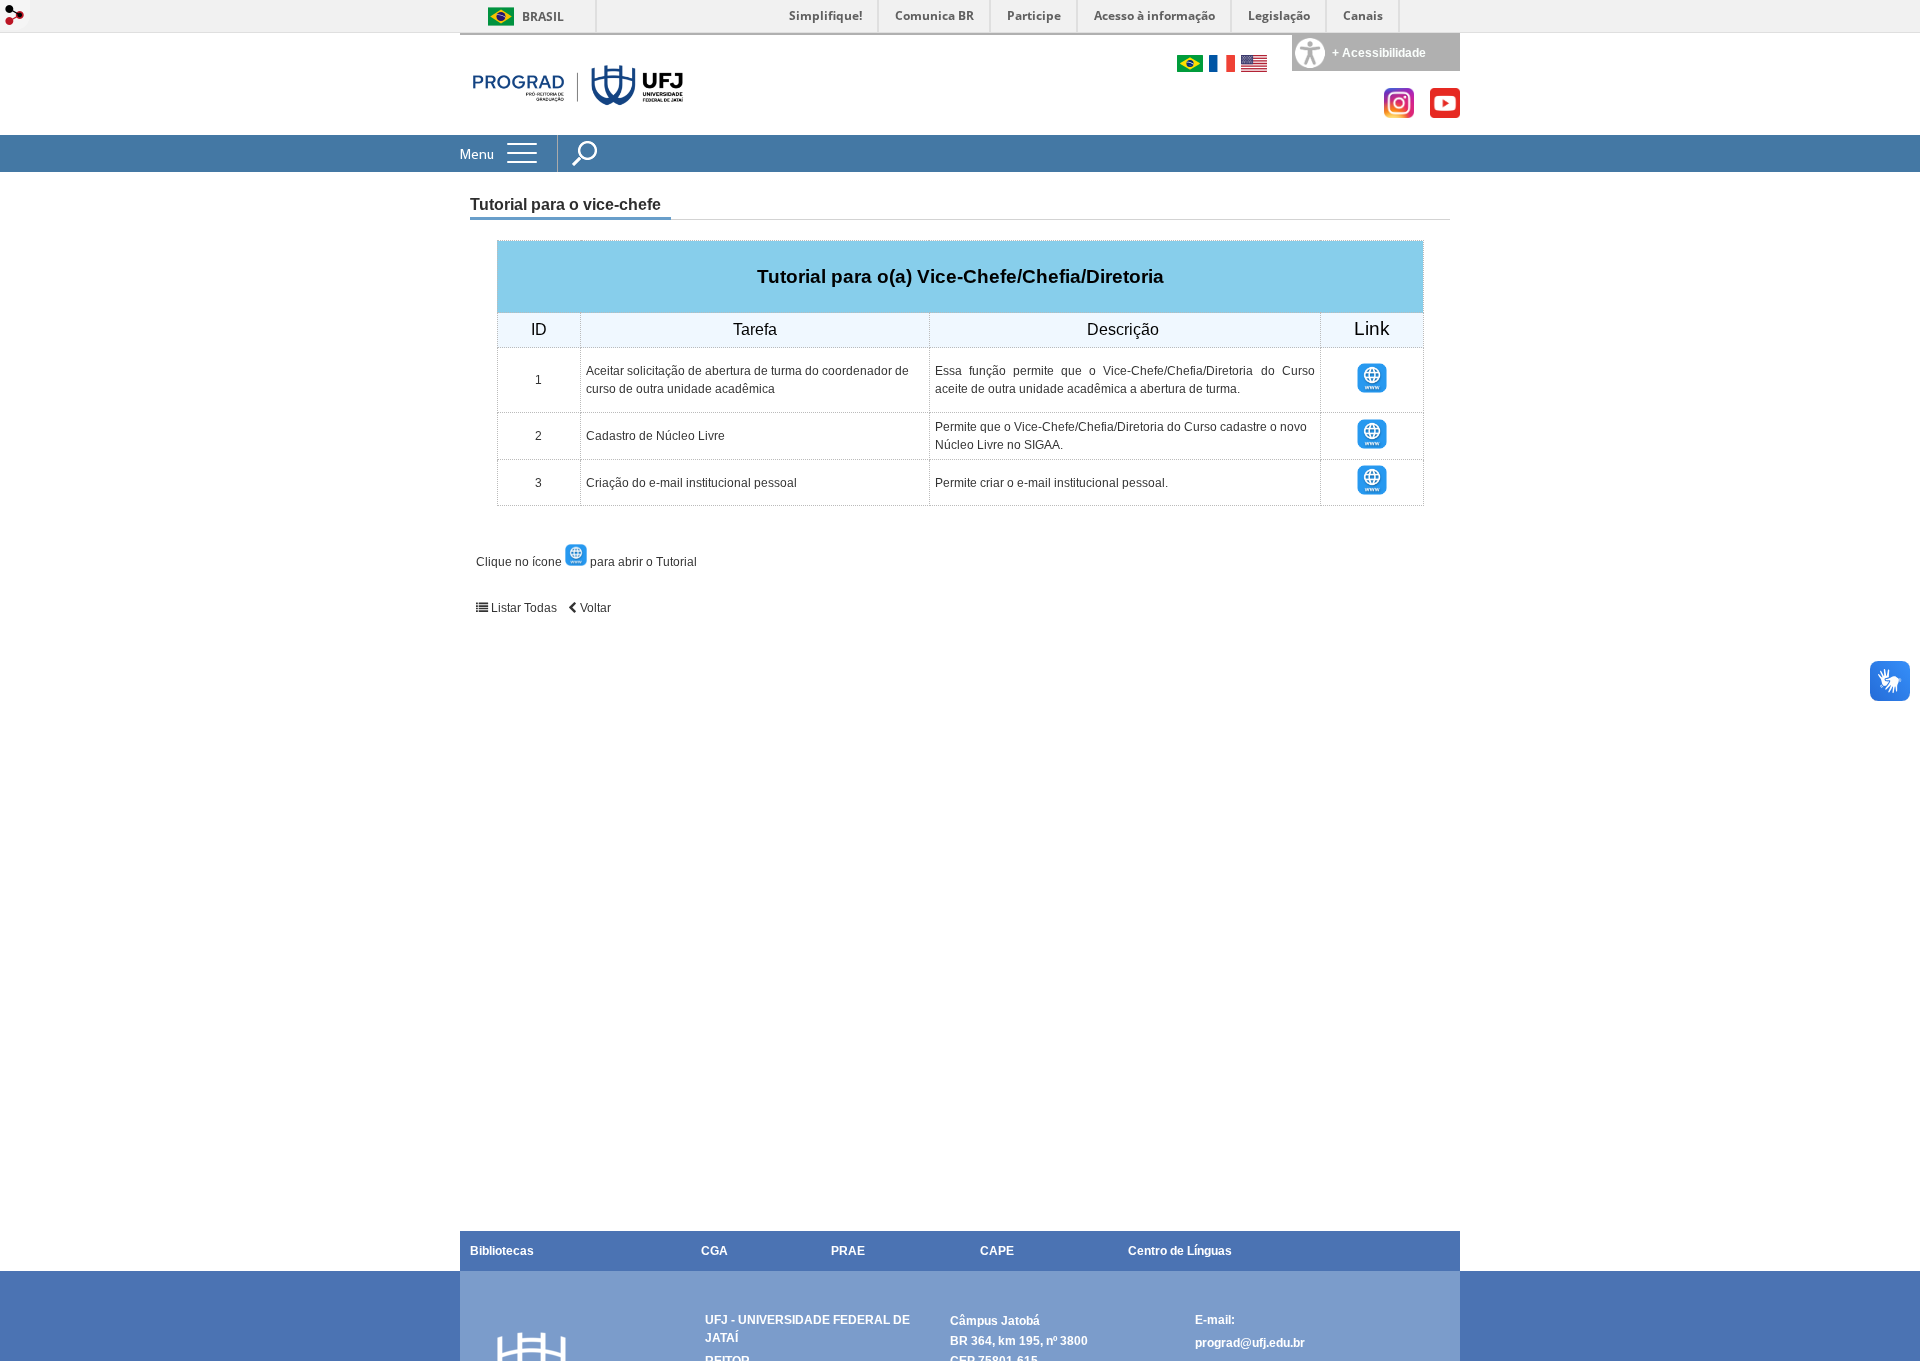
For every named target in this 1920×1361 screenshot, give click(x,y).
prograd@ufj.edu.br (1250, 1343)
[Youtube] (1445, 112)
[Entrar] (15, 16)
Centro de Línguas (1180, 1251)
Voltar (594, 608)
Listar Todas (524, 608)
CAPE (997, 1251)
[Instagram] (1399, 112)
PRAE (848, 1251)
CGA (714, 1251)
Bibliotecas (502, 1251)
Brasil (543, 16)
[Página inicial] (579, 84)
